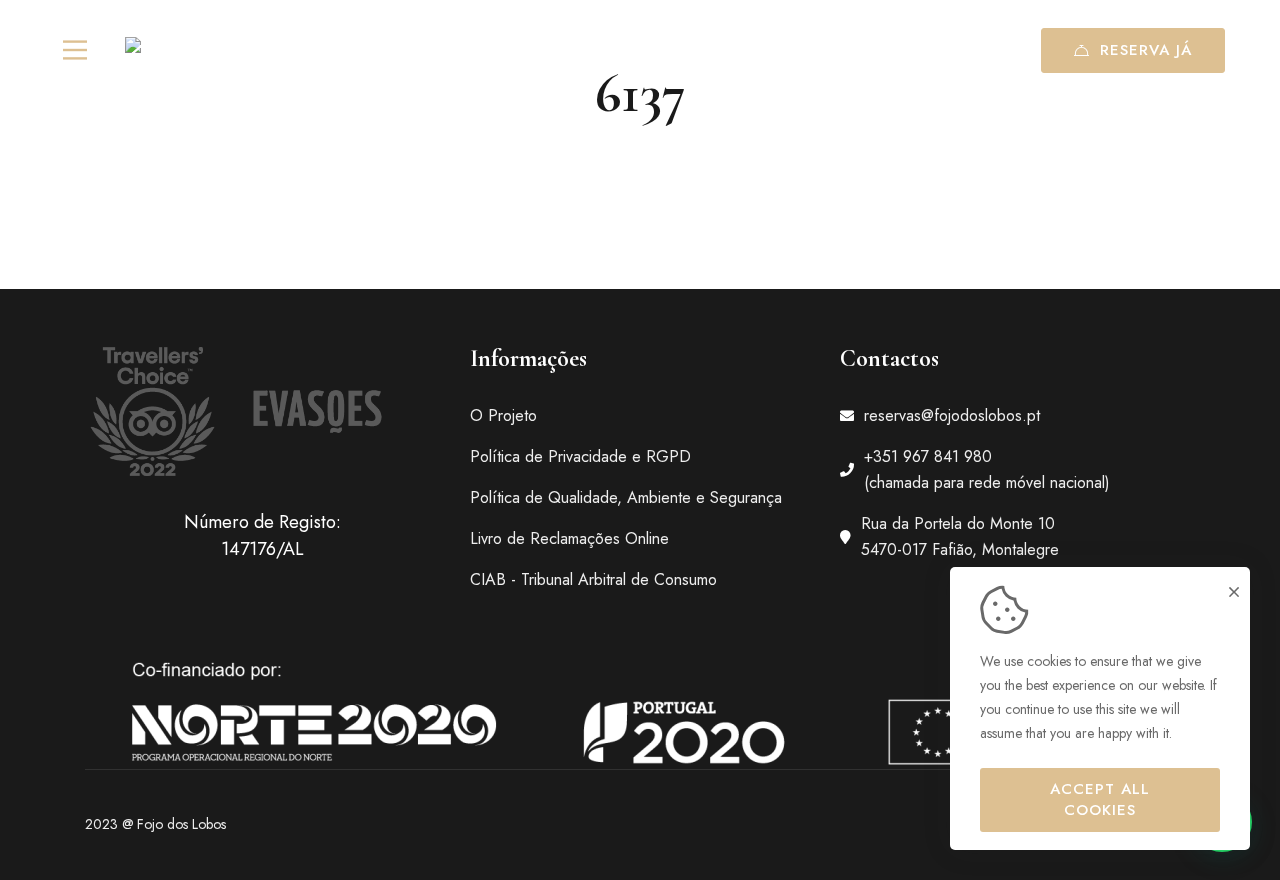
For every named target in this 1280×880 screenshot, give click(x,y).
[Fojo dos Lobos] (191, 50)
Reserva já (1146, 50)
